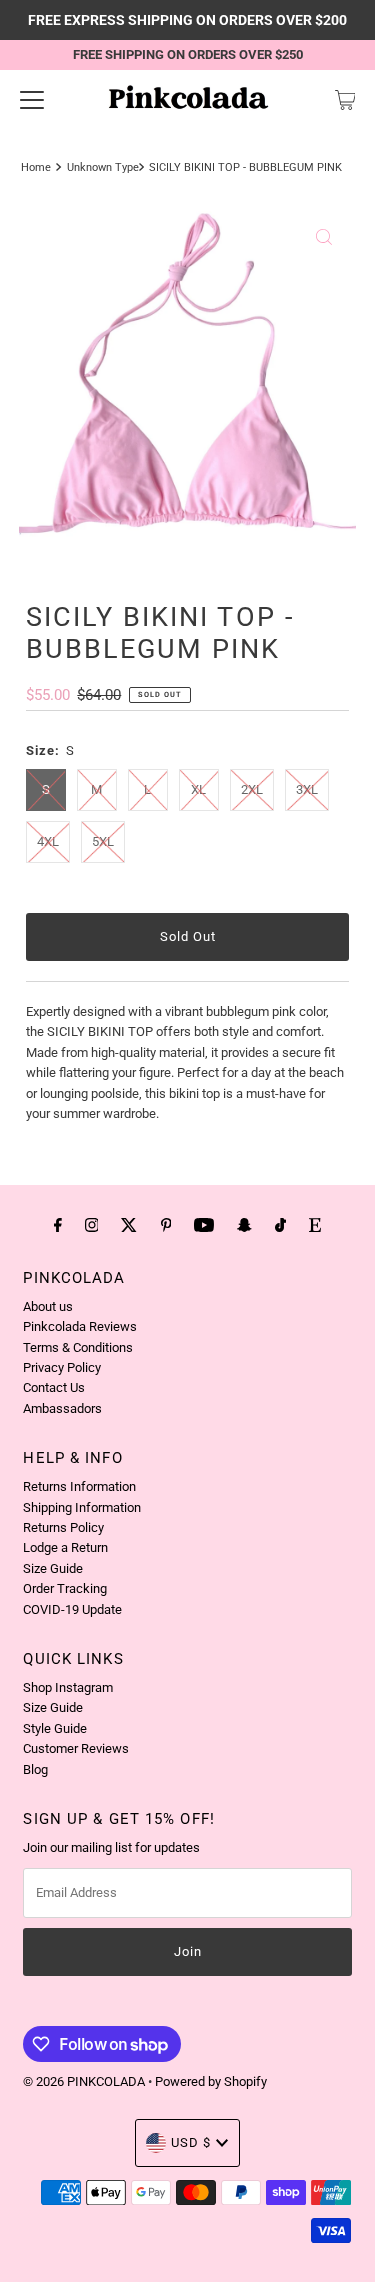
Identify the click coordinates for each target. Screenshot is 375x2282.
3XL (307, 789)
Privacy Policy (62, 1367)
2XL (252, 789)
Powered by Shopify (211, 2081)
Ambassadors (62, 1408)
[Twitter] (129, 1225)
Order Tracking (65, 1588)
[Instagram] (92, 1225)
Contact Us (54, 1387)
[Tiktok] (280, 1225)
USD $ (191, 2142)
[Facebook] (58, 1225)
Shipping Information (82, 1507)
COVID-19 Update (72, 1609)
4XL (48, 841)
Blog (35, 1769)
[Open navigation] (32, 100)
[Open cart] (345, 100)
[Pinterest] (166, 1225)
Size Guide (53, 1568)
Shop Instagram (68, 1687)
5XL (103, 841)
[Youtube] (204, 1225)
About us (48, 1306)
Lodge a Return (65, 1547)
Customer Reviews (76, 1748)
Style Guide (55, 1728)
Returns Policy (63, 1527)
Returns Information (79, 1486)
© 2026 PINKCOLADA (85, 2081)
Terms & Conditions (78, 1347)
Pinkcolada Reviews (80, 1326)
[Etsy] (315, 1225)
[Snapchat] (244, 1225)
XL (198, 789)
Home (36, 167)
